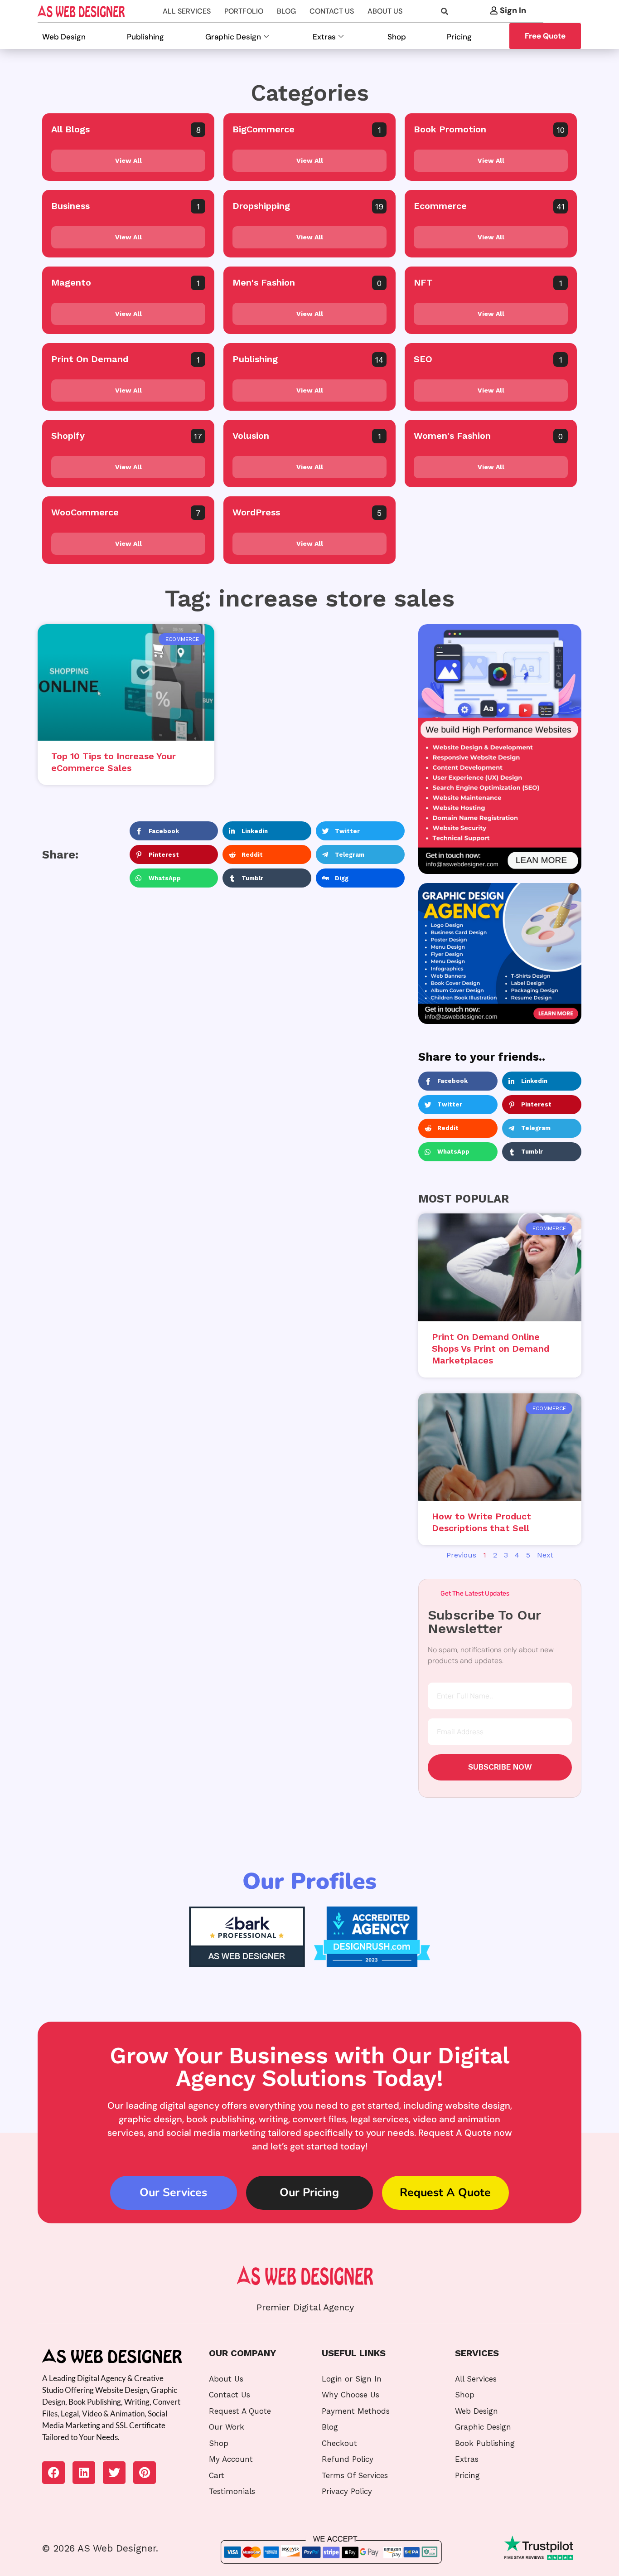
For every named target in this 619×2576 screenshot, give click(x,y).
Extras (324, 37)
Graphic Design (233, 37)
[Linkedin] (84, 2473)
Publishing (145, 37)
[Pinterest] (145, 2473)
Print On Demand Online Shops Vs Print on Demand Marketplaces (491, 1349)
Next (545, 1555)
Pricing (459, 37)
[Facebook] (53, 2473)
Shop (397, 37)
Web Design (64, 37)
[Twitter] (114, 2473)
